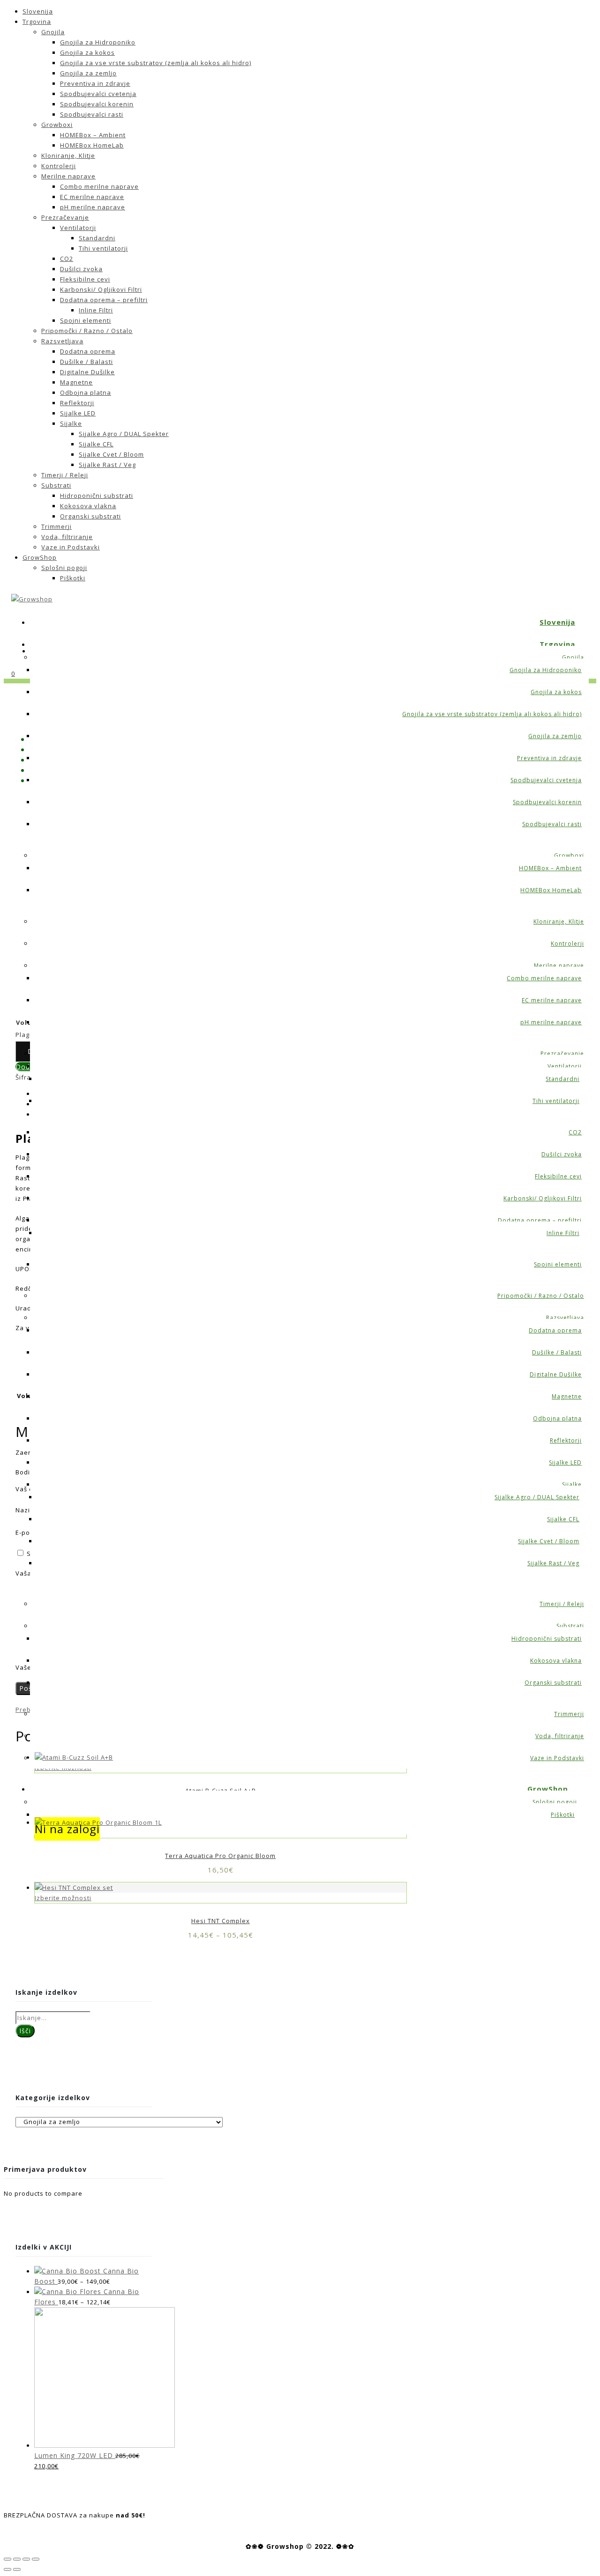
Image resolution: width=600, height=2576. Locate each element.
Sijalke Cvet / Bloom (111, 454)
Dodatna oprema (88, 351)
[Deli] (17, 2559)
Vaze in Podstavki (71, 547)
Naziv (27, 1510)
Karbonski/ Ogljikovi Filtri (101, 289)
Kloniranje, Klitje (68, 155)
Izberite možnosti (63, 1898)
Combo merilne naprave (99, 186)
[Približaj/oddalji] (36, 2559)
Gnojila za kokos (87, 52)
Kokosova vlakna (88, 506)
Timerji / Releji (65, 475)
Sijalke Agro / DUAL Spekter (124, 434)
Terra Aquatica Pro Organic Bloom (220, 1856)
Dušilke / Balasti (86, 362)
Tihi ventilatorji (103, 248)
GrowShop (40, 557)
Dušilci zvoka (81, 269)
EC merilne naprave (92, 197)
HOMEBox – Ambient (93, 135)
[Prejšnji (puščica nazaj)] (7, 2569)
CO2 (67, 259)
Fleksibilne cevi (85, 279)
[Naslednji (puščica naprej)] (17, 2569)
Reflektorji (77, 403)
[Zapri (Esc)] (7, 2559)
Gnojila (53, 32)
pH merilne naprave (93, 207)
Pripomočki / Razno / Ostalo (87, 331)
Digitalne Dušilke (87, 372)
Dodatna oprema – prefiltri (104, 300)
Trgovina (37, 22)
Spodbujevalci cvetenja (98, 94)
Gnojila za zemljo (88, 73)
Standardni (97, 238)
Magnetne (76, 382)
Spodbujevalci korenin (97, 104)
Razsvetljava (62, 341)
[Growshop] (32, 599)
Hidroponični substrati (97, 496)
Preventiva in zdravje (95, 83)
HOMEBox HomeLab (92, 145)
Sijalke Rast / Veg (107, 465)
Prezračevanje (65, 217)
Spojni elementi (86, 320)
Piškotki (73, 578)
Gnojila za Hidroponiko (98, 42)
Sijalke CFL (96, 444)
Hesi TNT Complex (221, 1921)
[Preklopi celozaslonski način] (26, 2559)
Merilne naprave (68, 176)
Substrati (56, 485)
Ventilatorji (78, 228)
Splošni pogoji (64, 568)
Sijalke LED (78, 413)
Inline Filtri (96, 310)
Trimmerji (56, 526)
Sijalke (71, 423)
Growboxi (57, 125)
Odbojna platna (86, 392)
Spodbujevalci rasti (92, 114)
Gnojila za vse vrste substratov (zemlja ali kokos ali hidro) (156, 63)
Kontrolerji (59, 166)
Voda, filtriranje (67, 537)
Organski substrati (90, 516)
